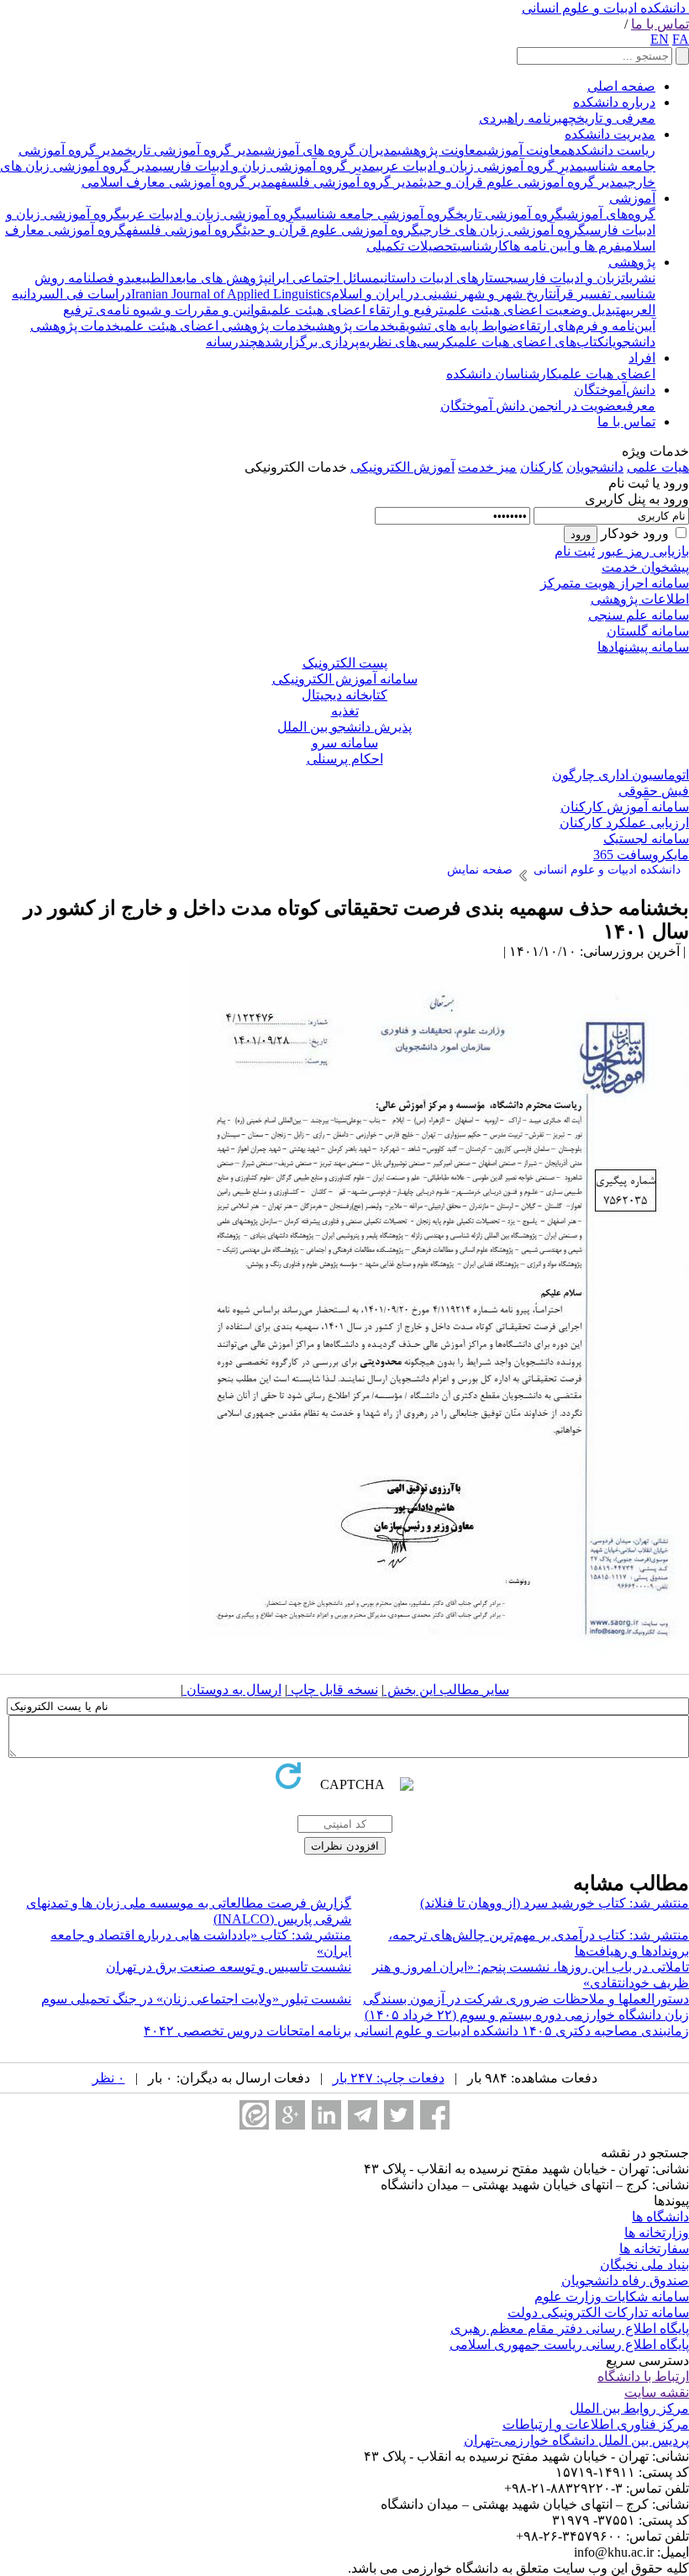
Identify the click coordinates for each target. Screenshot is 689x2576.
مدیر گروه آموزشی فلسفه (347, 182)
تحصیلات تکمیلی (412, 246)
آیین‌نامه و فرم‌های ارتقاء (587, 326)
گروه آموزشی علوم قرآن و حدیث (331, 230)
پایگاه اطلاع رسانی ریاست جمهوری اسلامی (569, 2344)
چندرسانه (232, 342)
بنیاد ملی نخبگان (644, 2265)
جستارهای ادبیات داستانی (447, 278)
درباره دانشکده (614, 102)
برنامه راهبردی (521, 118)
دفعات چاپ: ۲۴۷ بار (389, 2078)
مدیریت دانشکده (610, 134)
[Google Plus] (290, 2115)
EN (660, 39)
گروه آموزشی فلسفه (184, 230)
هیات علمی (658, 467)
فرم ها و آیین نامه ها (565, 246)
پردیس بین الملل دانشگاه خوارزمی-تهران (576, 2440)
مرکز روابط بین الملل (629, 2408)
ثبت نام (575, 551)
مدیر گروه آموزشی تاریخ (192, 150)
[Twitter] (399, 2115)
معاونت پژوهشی (440, 150)
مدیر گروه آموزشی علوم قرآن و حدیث (521, 182)
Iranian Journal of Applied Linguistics (231, 294)
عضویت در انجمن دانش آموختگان (531, 406)
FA (681, 39)
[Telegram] (363, 2115)
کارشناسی (483, 246)
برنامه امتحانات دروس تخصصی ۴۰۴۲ (247, 2031)
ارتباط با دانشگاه (643, 2376)
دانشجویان (595, 467)
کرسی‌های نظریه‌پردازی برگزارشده (356, 342)
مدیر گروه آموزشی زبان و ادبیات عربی (479, 166)
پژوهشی (632, 262)
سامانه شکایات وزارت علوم (612, 2296)
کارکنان (542, 467)
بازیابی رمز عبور (644, 551)
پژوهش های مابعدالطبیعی (200, 278)
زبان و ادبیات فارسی (568, 278)
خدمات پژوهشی (353, 326)
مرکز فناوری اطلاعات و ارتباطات (596, 2424)
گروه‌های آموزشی (609, 214)
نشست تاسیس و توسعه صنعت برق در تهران (229, 1967)
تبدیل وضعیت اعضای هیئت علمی (532, 310)
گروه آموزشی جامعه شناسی (379, 214)
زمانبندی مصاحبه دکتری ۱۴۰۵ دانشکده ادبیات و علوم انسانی (522, 2031)
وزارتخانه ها (657, 2233)
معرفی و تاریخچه (609, 118)
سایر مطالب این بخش (447, 1689)
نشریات (639, 278)
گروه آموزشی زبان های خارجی (502, 230)
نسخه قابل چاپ (333, 1689)
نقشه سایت (657, 2392)
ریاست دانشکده (612, 150)
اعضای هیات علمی (607, 374)
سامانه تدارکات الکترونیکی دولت (598, 2312)
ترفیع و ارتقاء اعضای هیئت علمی (355, 310)
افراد (642, 358)
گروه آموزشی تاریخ (509, 214)
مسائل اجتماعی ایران (324, 278)
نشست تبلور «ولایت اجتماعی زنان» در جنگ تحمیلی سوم (196, 1999)
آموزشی (632, 198)
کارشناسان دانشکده (502, 374)
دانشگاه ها (660, 2217)
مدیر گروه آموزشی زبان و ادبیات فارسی (267, 166)
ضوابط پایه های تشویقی (457, 326)
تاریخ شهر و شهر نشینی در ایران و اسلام (442, 294)
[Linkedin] (326, 2115)
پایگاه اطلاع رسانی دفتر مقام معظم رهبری (570, 2328)
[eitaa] (254, 2115)
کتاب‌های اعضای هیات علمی (529, 342)
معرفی (639, 406)
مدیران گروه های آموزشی (329, 150)
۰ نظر (109, 2078)
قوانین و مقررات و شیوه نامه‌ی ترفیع (165, 310)
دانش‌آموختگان (615, 390)
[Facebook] (435, 2115)
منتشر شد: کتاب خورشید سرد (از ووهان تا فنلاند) (555, 1903)
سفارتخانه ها (654, 2249)
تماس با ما (660, 24)
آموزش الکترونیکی (402, 467)
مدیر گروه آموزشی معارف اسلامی (178, 182)
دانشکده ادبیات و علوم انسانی (604, 8)
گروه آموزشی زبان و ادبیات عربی (212, 214)
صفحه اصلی (621, 86)
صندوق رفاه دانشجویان (625, 2280)
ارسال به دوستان (232, 1689)
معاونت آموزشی (526, 150)
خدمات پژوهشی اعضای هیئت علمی (216, 326)
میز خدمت (487, 467)
